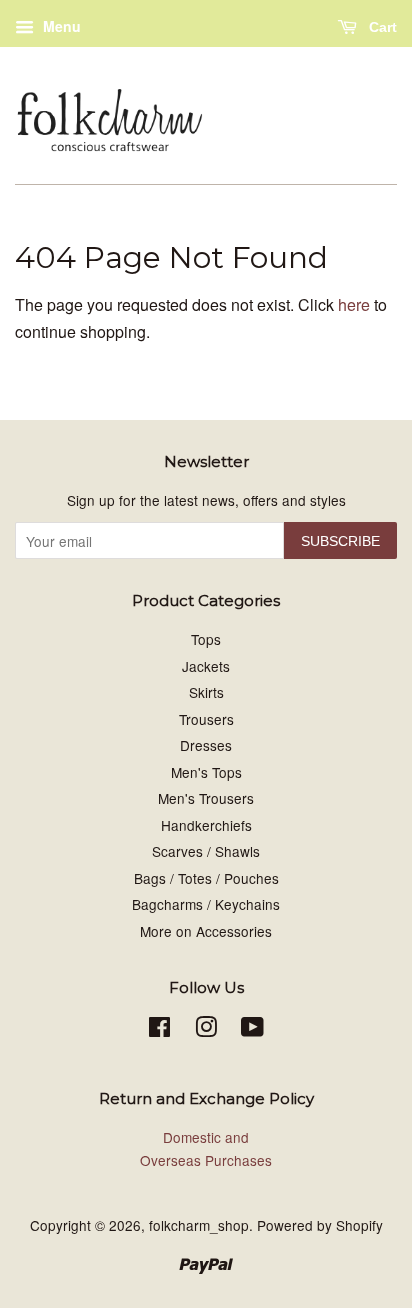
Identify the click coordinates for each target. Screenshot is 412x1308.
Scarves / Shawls (206, 851)
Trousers (206, 719)
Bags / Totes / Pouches (206, 878)
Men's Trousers (206, 798)
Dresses (206, 745)
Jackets (206, 666)
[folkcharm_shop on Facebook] (159, 1030)
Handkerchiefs (206, 825)
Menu (60, 26)
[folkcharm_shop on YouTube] (252, 1030)
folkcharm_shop (199, 1225)
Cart (381, 27)
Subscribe (340, 541)
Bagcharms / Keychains (206, 904)
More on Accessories (206, 931)
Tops (206, 639)
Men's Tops (206, 772)
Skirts (206, 692)
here (354, 304)
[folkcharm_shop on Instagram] (206, 1030)
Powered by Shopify (320, 1225)
